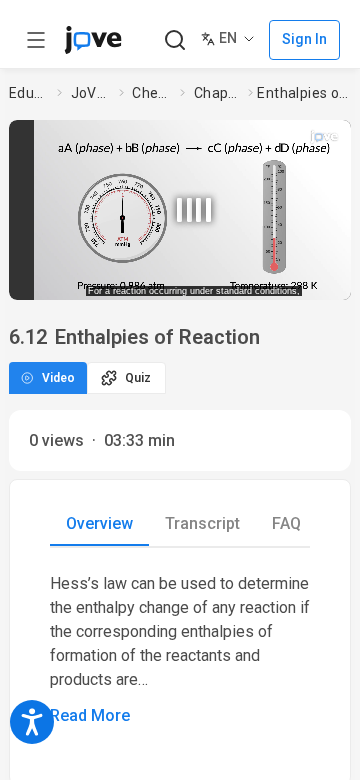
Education (29, 93)
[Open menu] (36, 40)
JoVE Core (91, 93)
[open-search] (174, 40)
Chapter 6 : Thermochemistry (217, 93)
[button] (194, 203)
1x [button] (307, 278)
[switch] (220, 279)
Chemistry (152, 93)
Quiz (138, 378)
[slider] (119, 278)
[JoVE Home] (93, 40)
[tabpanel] (180, 650)
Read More (90, 715)
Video (58, 378)
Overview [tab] (99, 523)
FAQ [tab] (286, 523)
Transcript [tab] (202, 523)
